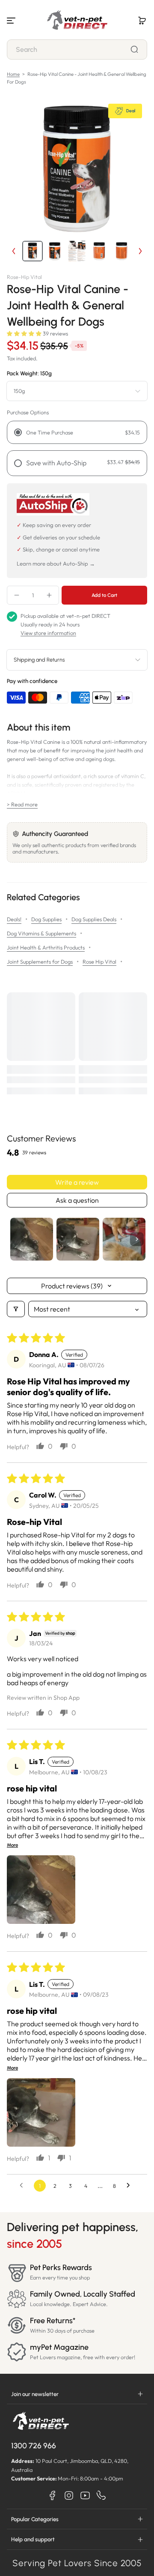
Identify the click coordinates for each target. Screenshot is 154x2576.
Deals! (14, 919)
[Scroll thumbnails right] (137, 1239)
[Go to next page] (130, 2186)
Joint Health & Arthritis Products (46, 947)
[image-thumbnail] (33, 251)
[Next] (140, 251)
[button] (142, 21)
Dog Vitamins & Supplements (41, 933)
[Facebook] (53, 2495)
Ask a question (77, 1200)
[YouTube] (85, 2495)
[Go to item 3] (124, 1239)
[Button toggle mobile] (12, 21)
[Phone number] (101, 2495)
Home (13, 74)
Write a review (77, 1182)
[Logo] (77, 21)
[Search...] (134, 49)
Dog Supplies (46, 919)
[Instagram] (69, 2495)
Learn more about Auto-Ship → (56, 563)
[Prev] (14, 251)
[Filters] (16, 1309)
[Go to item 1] (32, 1239)
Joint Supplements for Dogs (40, 962)
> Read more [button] (22, 804)
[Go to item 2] (78, 1239)
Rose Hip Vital (99, 962)
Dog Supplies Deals (94, 919)
